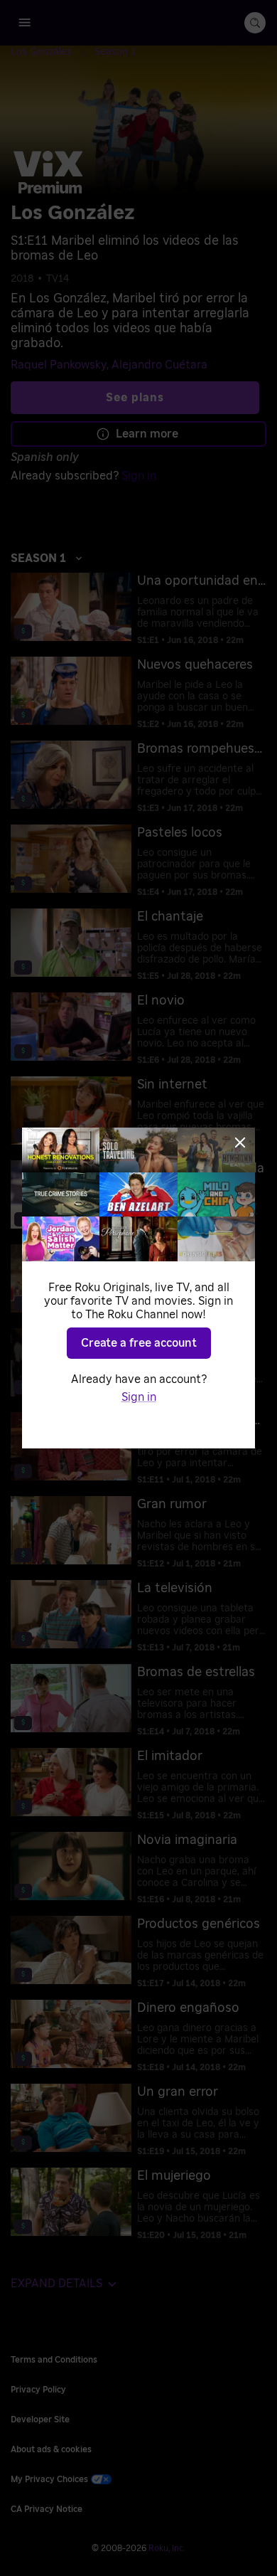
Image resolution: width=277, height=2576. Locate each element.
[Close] (240, 1143)
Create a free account (139, 1343)
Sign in (139, 1397)
